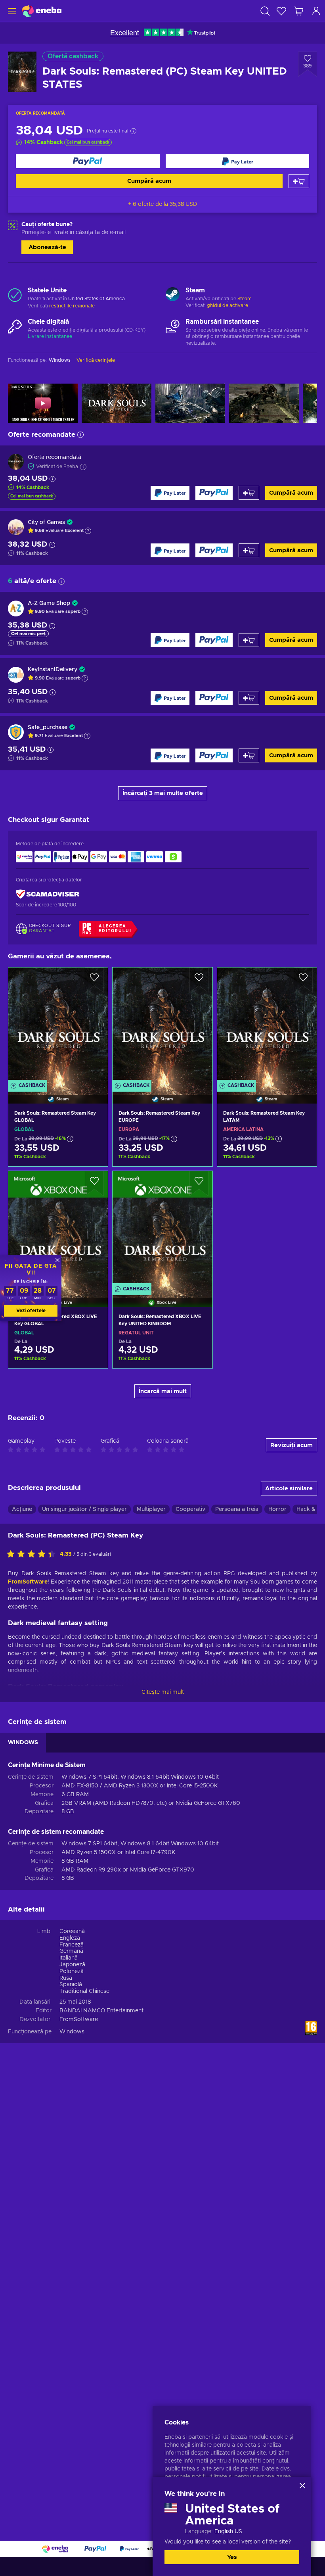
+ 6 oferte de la (163, 204)
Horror (277, 1509)
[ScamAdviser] (48, 894)
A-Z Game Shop (49, 603)
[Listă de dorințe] (281, 11)
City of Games (46, 522)
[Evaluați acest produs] (33, 1555)
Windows (72, 2032)
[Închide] (302, 2486)
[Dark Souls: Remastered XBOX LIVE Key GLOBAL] (58, 1229)
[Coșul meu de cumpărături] (299, 11)
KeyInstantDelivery (53, 670)
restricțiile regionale (72, 306)
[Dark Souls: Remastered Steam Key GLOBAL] (58, 1025)
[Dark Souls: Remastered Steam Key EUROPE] (162, 1025)
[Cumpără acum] (88, 161)
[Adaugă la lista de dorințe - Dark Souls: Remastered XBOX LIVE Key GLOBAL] (94, 1184)
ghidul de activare (227, 305)
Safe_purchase (48, 727)
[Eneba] (42, 11)
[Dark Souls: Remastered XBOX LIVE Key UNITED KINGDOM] (162, 1229)
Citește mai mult (163, 1692)
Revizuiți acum (292, 1445)
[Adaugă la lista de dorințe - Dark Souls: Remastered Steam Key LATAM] (303, 980)
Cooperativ (190, 1509)
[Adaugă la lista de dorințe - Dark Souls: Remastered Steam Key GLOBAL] (94, 980)
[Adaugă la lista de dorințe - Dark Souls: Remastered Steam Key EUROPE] (199, 980)
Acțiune (22, 1509)
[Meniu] (11, 11)
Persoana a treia (237, 1509)
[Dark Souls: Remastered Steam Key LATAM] (267, 1025)
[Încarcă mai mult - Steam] (173, 295)
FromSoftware (28, 1582)
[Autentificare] (316, 11)
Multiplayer (151, 1509)
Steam (245, 299)
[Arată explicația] (88, 531)
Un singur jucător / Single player (84, 1509)
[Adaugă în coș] (299, 181)
